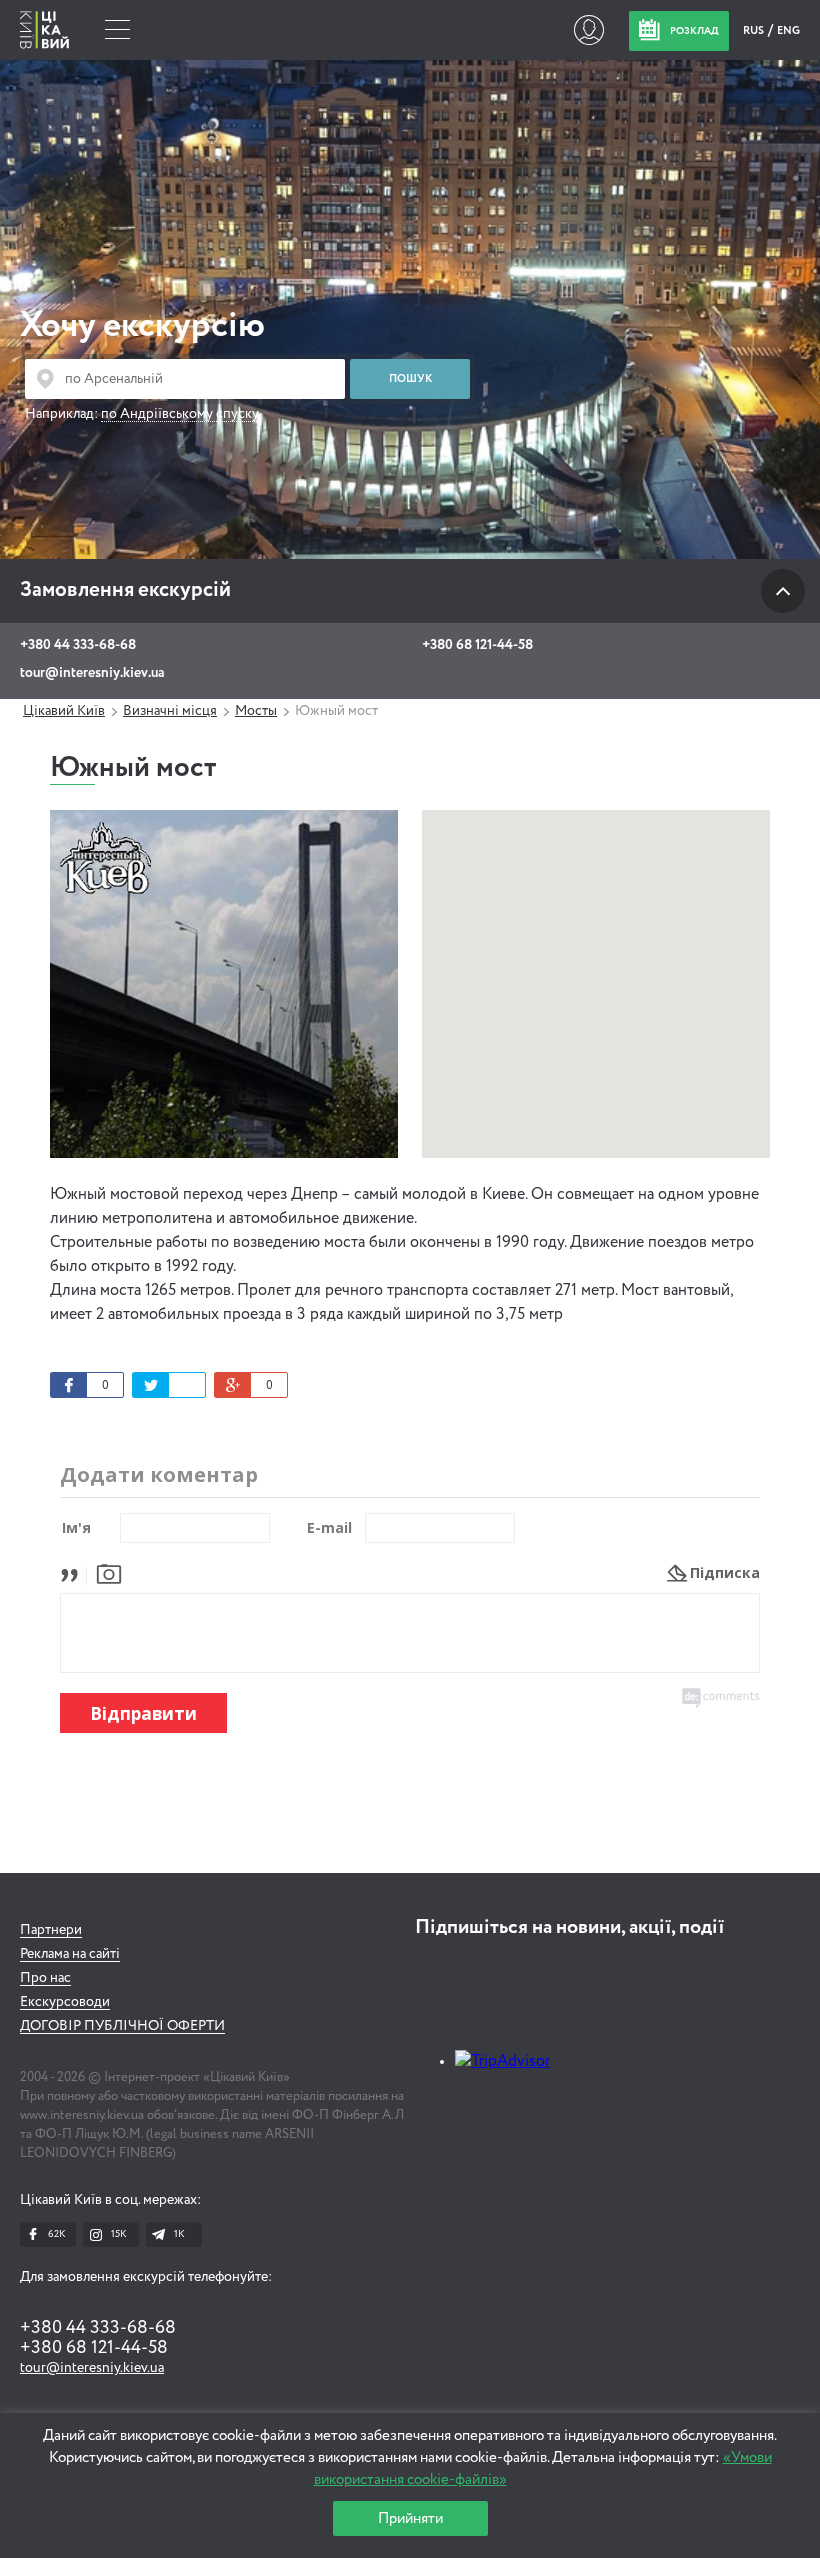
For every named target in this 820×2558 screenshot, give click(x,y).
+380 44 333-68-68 (78, 645)
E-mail (329, 1527)
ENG (788, 30)
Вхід (588, 30)
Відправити (143, 1713)
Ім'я (76, 1527)
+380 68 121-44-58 (477, 645)
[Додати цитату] (74, 1572)
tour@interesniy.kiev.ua (92, 673)
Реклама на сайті (70, 1954)
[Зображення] (109, 1572)
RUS (754, 30)
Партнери (51, 1930)
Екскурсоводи (65, 2002)
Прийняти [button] (410, 2518)
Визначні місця (170, 711)
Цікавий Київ (64, 711)
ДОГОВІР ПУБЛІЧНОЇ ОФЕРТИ (122, 2026)
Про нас (45, 1978)
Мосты (256, 711)
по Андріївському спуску (180, 414)
